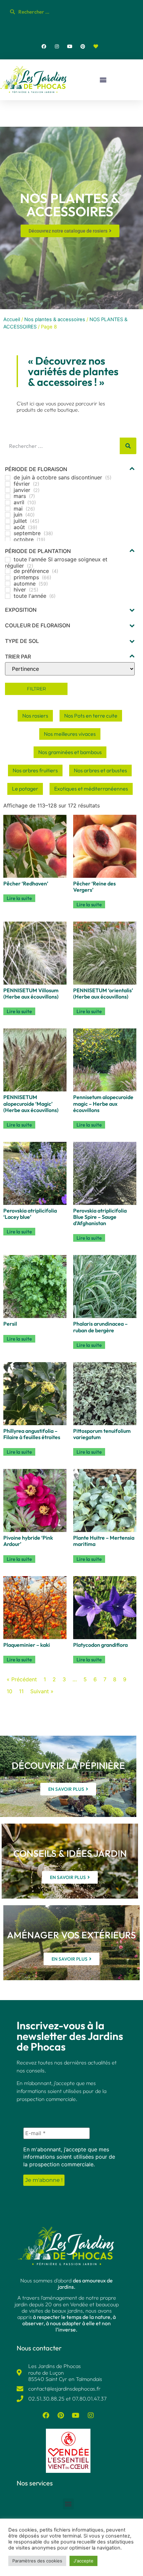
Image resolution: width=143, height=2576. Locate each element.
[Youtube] (70, 46)
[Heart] (96, 46)
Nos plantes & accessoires (55, 319)
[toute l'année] (8, 596)
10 (9, 1691)
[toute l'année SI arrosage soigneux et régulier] (8, 560)
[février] (8, 484)
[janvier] (8, 490)
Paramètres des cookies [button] (37, 2561)
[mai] (8, 509)
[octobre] (8, 539)
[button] (103, 80)
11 (21, 1691)
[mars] (8, 496)
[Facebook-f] (44, 46)
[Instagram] (57, 46)
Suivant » (42, 1691)
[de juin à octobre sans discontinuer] (8, 478)
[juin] (8, 515)
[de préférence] (8, 571)
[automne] (8, 584)
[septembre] (8, 533)
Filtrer (36, 689)
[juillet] (8, 521)
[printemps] (8, 578)
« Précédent (22, 1679)
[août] (8, 527)
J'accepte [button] (83, 2561)
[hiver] (8, 590)
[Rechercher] (128, 446)
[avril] (8, 503)
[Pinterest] (83, 46)
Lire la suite (19, 898)
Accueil (12, 319)
